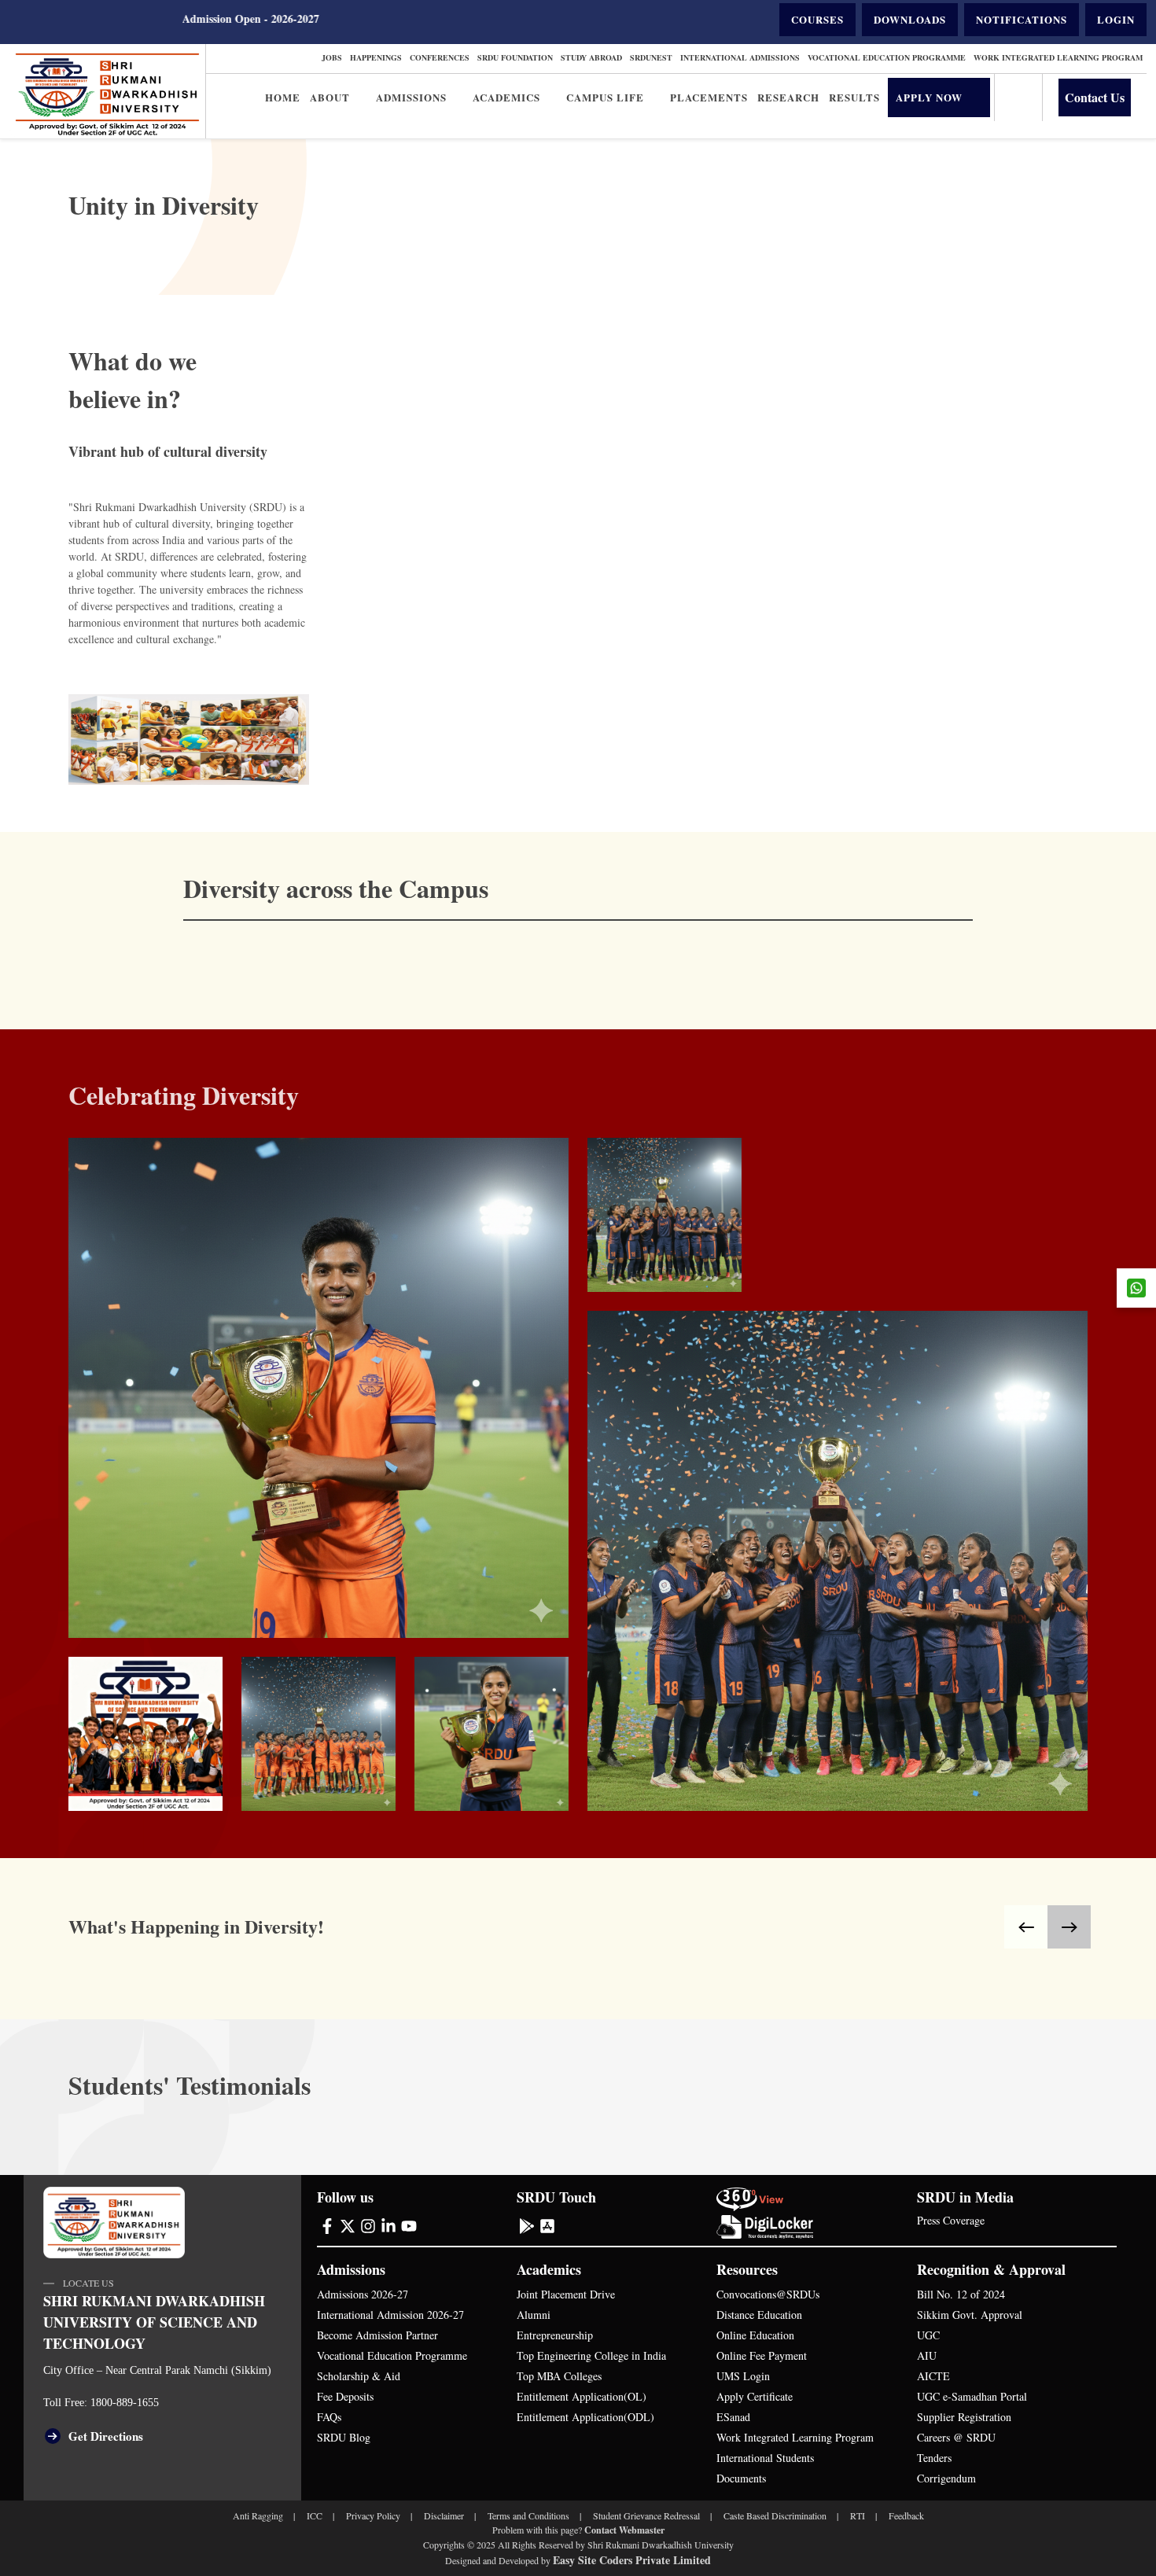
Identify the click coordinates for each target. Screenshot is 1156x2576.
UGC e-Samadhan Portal (972, 2396)
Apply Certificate (755, 2396)
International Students (765, 2458)
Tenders (934, 2458)
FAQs (329, 2417)
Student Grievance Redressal (646, 2515)
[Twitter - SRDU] (348, 2225)
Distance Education (759, 2315)
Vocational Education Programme (887, 57)
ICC (315, 2515)
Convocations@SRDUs (768, 2294)
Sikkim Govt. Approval (970, 2315)
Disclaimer (444, 2515)
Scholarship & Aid (359, 2376)
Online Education (755, 2335)
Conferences (440, 57)
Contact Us (1095, 97)
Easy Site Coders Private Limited (632, 2560)
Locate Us (88, 2283)
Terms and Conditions (528, 2515)
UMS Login (743, 2376)
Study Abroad (591, 57)
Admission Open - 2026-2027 (164, 18)
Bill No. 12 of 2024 (961, 2294)
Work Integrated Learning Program (1058, 57)
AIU (927, 2355)
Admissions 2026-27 (363, 2294)
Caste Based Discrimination (775, 2515)
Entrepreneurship (555, 2335)
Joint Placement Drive (566, 2294)
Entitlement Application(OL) (582, 2396)
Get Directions (106, 2436)
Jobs (332, 57)
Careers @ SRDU (956, 2437)
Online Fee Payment (762, 2355)
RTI (858, 2515)
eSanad (733, 2417)
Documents (741, 2478)
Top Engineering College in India (591, 2355)
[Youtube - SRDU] (409, 2225)
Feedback (906, 2515)
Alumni (534, 2315)
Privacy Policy (373, 2515)
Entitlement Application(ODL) (585, 2417)
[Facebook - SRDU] (327, 2225)
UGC (928, 2335)
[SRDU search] (1018, 98)
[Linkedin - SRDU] (388, 2225)
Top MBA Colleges (559, 2376)
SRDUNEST (651, 57)
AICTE (933, 2376)
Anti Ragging (258, 2515)
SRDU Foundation (515, 57)
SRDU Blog (344, 2437)
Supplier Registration (964, 2417)
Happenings (376, 57)
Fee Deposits (345, 2396)
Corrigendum (946, 2478)
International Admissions (740, 57)
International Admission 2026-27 (390, 2315)
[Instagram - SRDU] (368, 2225)
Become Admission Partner (377, 2335)
